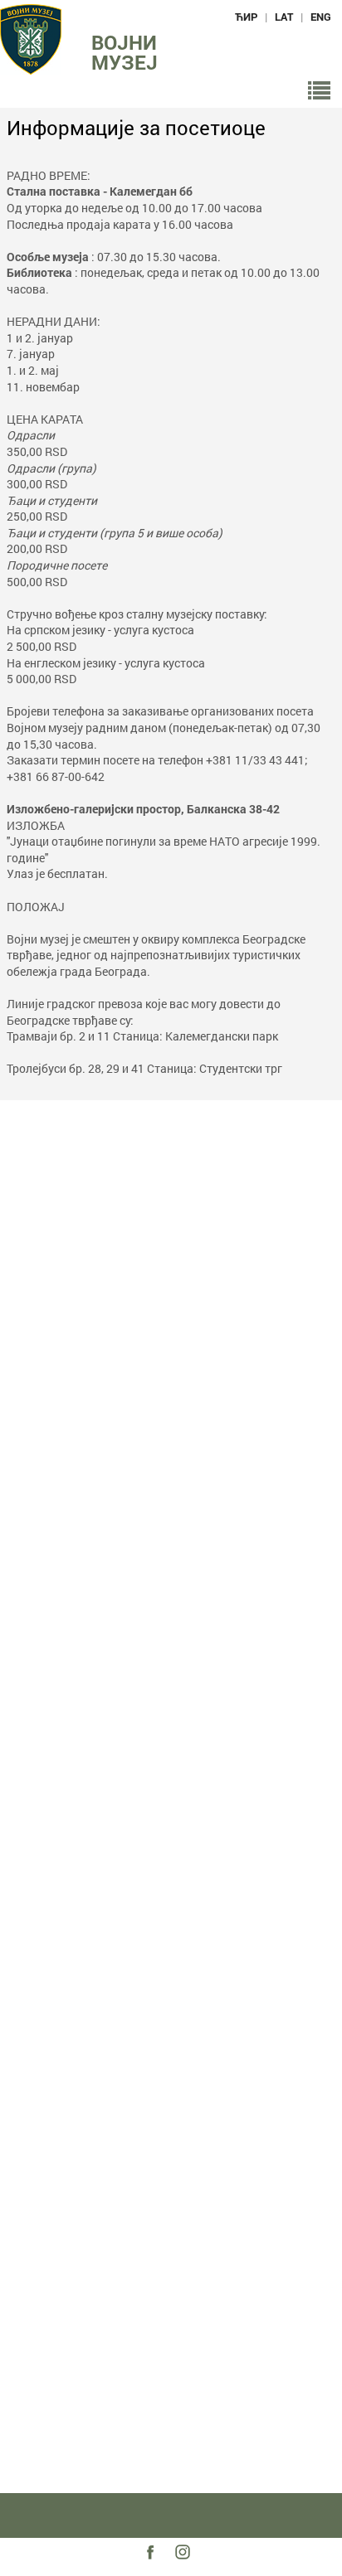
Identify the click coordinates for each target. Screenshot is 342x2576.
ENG (321, 17)
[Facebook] (154, 2566)
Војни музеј (125, 52)
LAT (284, 17)
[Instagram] (188, 2566)
